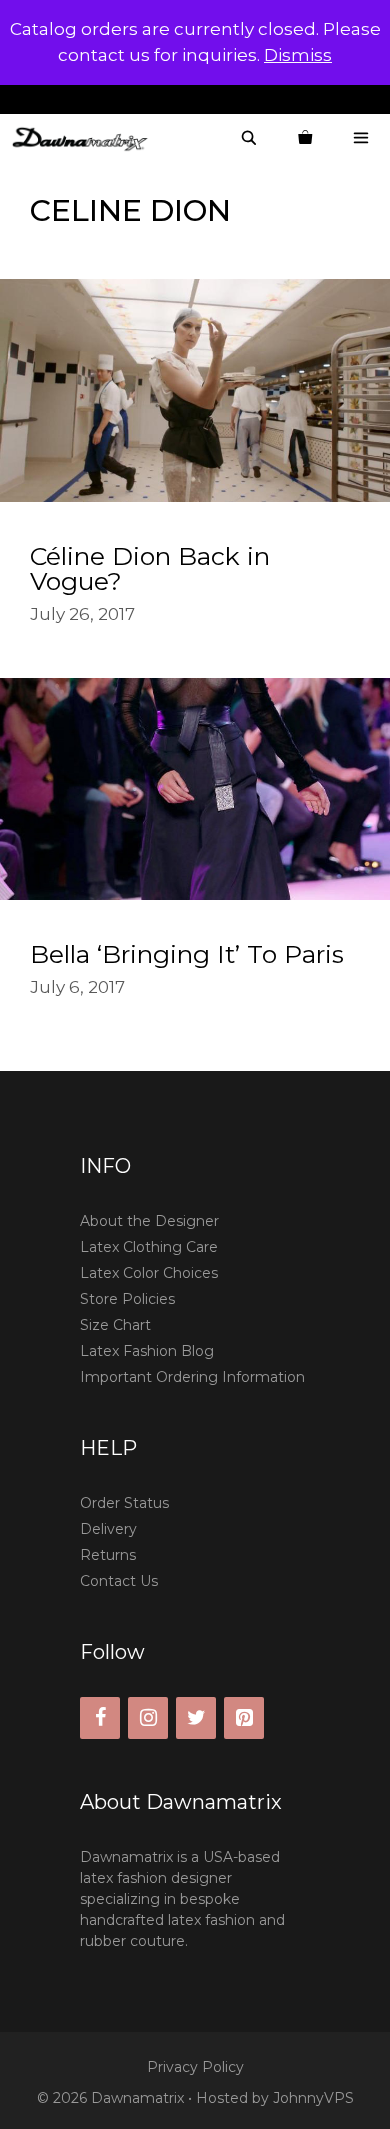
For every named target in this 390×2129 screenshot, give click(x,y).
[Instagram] (148, 1718)
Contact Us (119, 1581)
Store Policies (127, 1299)
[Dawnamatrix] (85, 138)
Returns (108, 1555)
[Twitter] (196, 1718)
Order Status (124, 1503)
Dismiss (298, 55)
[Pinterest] (244, 1718)
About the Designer (149, 1221)
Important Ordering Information (192, 1377)
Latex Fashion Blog (147, 1351)
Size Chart (115, 1325)
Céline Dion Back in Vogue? (150, 568)
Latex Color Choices (149, 1273)
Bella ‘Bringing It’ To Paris (187, 954)
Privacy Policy (195, 2067)
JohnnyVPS (313, 2098)
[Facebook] (100, 1718)
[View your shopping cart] (305, 138)
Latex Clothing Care (149, 1247)
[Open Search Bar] (249, 138)
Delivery (108, 1529)
